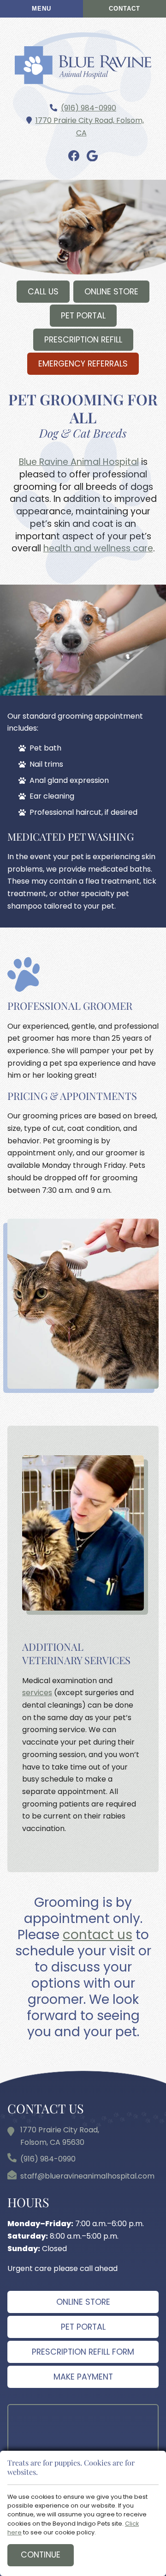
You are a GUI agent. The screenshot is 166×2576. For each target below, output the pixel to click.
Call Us (43, 292)
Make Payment (83, 2377)
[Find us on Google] (92, 156)
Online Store (111, 292)
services (37, 1693)
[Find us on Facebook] (74, 156)
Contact (125, 9)
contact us (98, 1935)
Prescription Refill (83, 340)
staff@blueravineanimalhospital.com (87, 2176)
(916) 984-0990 (89, 108)
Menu (41, 9)
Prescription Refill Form (83, 2352)
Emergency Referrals (83, 364)
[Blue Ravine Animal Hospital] (83, 64)
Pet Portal (83, 316)
